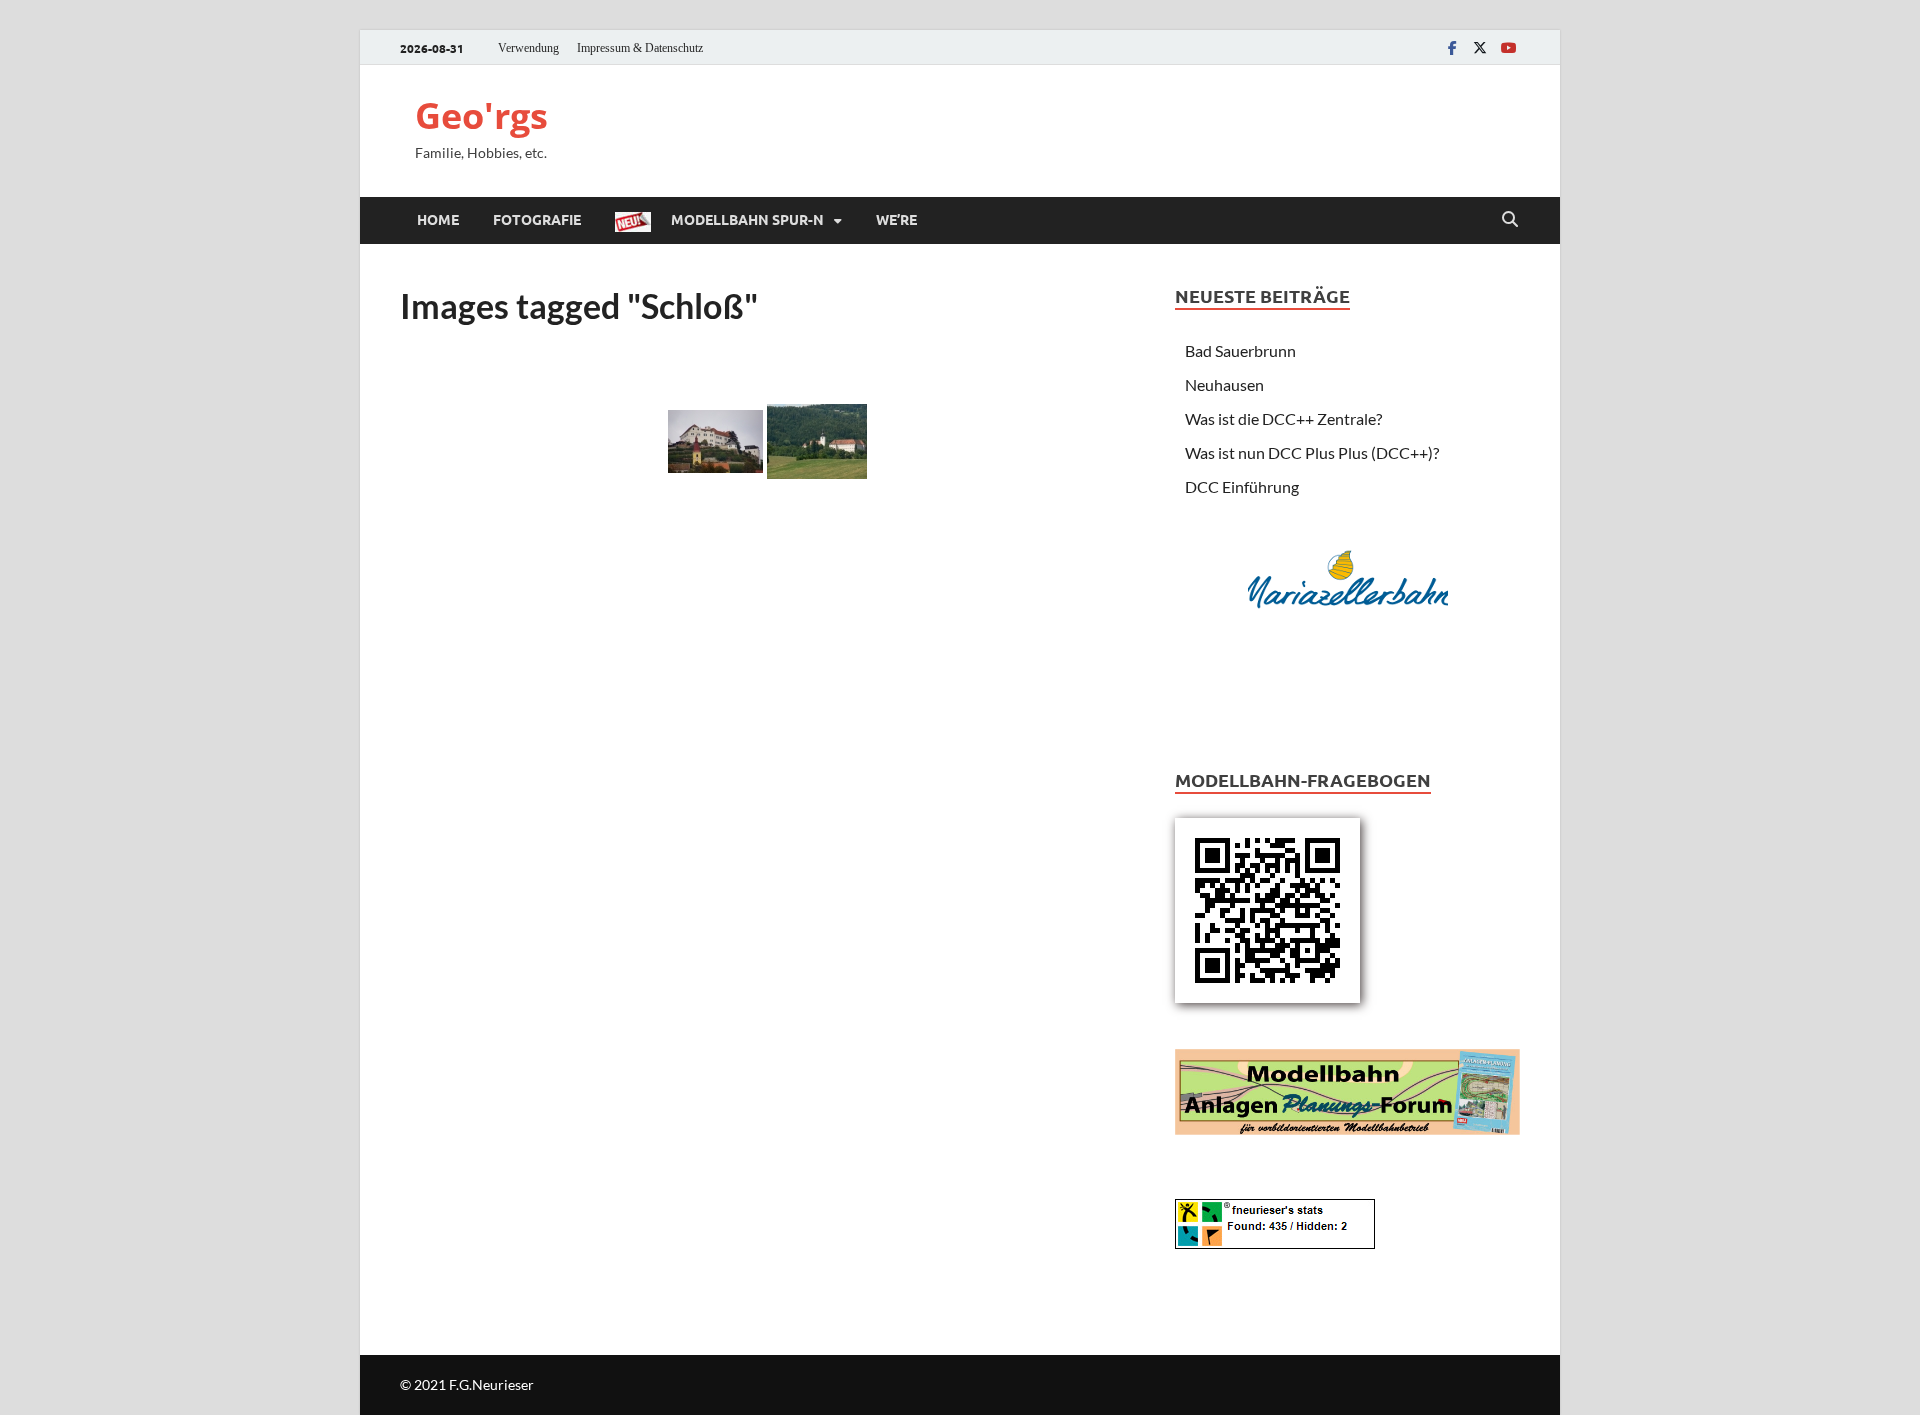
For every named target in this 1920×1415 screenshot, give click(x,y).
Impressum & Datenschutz (640, 48)
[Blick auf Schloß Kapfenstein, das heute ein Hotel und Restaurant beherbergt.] (715, 441)
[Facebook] (1452, 47)
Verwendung (528, 48)
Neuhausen (1224, 384)
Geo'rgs (481, 115)
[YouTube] (1508, 47)
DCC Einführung (1242, 486)
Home (438, 219)
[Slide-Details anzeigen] (1348, 579)
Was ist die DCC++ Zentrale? (1283, 418)
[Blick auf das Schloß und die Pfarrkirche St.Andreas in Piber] (817, 441)
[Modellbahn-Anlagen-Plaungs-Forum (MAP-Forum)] (1347, 1089)
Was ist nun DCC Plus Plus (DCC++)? (1312, 452)
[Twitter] (1480, 47)
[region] (1348, 624)
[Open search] (1510, 220)
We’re (896, 219)
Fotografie (537, 219)
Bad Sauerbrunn (1240, 350)
